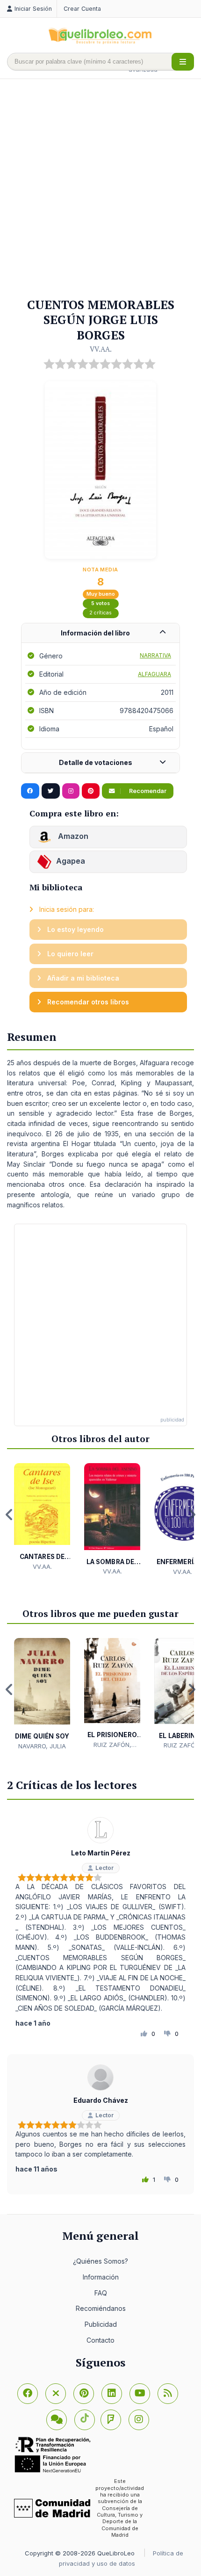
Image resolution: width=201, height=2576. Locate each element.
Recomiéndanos (101, 2308)
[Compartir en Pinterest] (91, 791)
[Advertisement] (100, 189)
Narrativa (155, 655)
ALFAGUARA (154, 674)
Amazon (72, 837)
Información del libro (95, 633)
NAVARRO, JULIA (42, 1746)
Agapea (71, 861)
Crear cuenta (82, 9)
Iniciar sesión (33, 9)
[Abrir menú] (183, 62)
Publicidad (101, 2324)
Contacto (100, 2340)
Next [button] (192, 1515)
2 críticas (100, 613)
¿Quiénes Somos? (100, 2261)
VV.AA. (101, 349)
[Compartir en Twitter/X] (51, 791)
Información (101, 2277)
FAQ (101, 2293)
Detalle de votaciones (96, 762)
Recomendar (147, 791)
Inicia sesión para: (66, 909)
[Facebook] (28, 2394)
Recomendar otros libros (87, 1002)
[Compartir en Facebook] (30, 791)
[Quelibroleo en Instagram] (71, 791)
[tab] (100, 633)
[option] (42, 1517)
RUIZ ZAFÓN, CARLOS (112, 1745)
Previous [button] (9, 1515)
